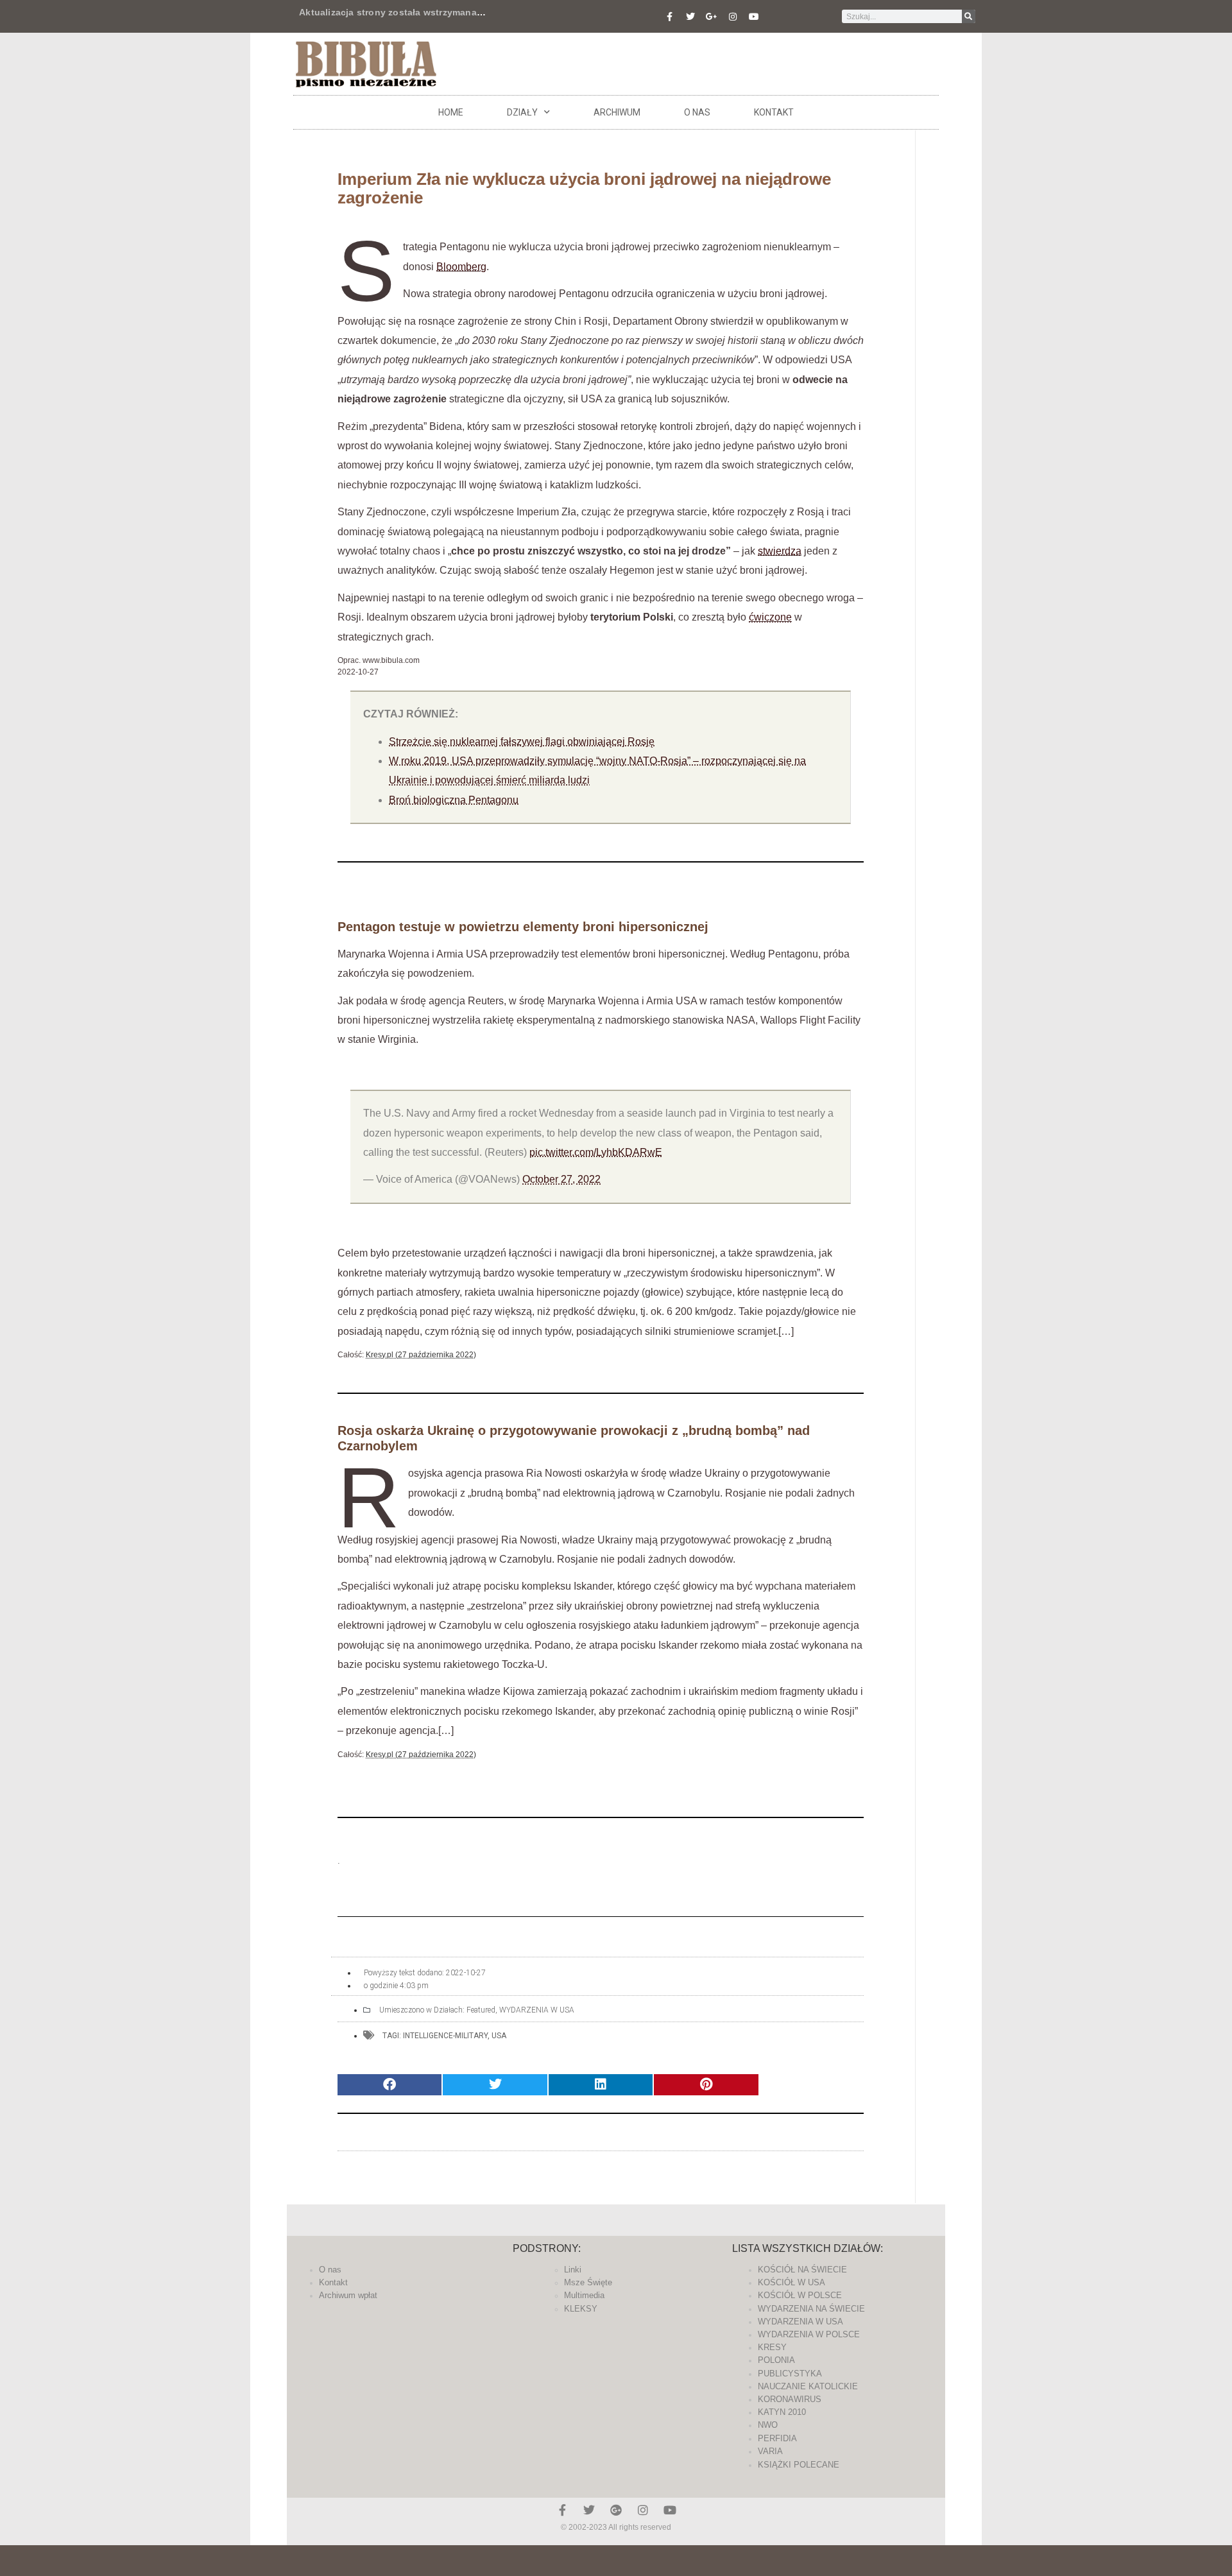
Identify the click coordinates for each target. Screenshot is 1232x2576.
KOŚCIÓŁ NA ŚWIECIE (802, 2270)
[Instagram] (733, 17)
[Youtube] (754, 17)
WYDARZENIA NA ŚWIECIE (811, 2309)
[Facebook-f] (669, 17)
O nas (697, 112)
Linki (573, 2270)
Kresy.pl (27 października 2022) (421, 1355)
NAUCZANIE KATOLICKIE (808, 2386)
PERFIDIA (777, 2438)
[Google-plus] (616, 2510)
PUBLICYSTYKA (790, 2374)
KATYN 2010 (782, 2412)
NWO (768, 2425)
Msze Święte (588, 2282)
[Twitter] (690, 17)
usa (499, 2036)
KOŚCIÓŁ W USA (791, 2282)
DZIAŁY (522, 112)
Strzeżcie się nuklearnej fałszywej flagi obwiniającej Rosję (522, 742)
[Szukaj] (969, 16)
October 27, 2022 (561, 1179)
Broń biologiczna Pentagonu (454, 800)
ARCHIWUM (617, 112)
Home (451, 112)
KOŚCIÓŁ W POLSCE (800, 2295)
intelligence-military (445, 2036)
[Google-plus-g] (712, 17)
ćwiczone (770, 617)
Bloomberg (461, 267)
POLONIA (776, 2360)
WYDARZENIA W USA (537, 2010)
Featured (481, 2010)
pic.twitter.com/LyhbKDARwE (596, 1152)
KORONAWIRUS (790, 2399)
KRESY (772, 2347)
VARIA (770, 2451)
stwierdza (780, 551)
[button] (389, 2085)
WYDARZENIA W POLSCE (809, 2334)
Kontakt (774, 112)
